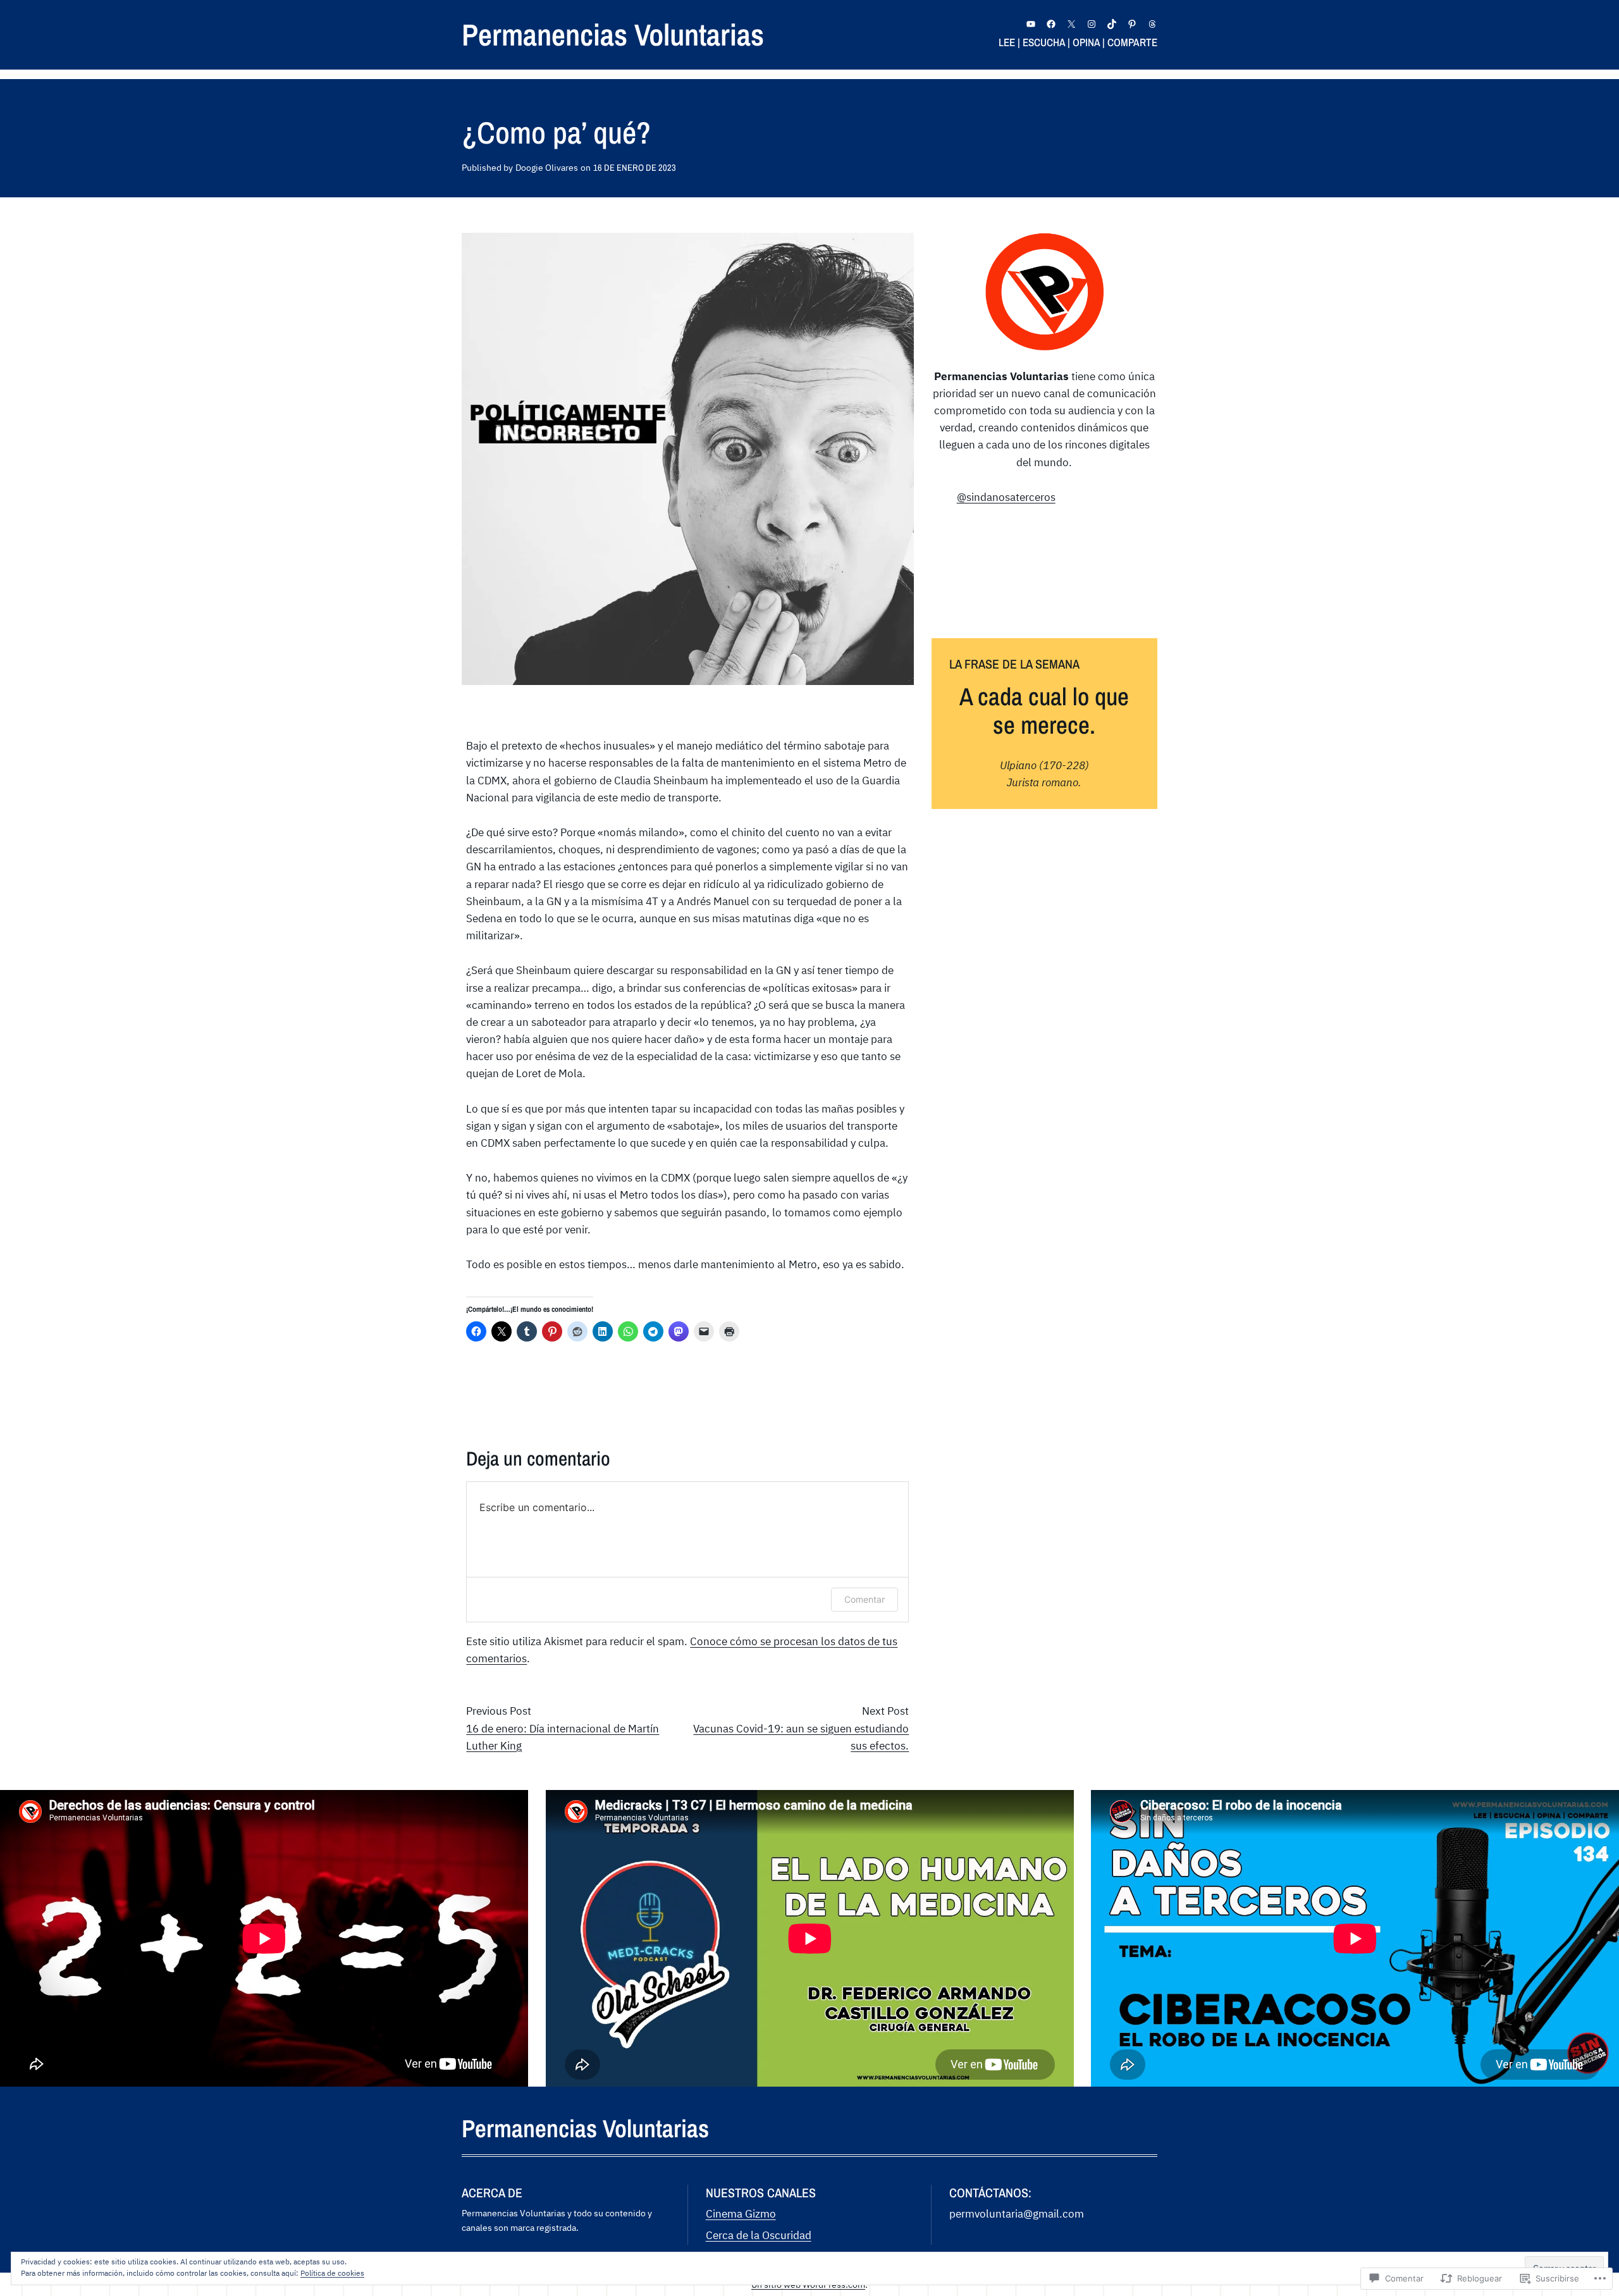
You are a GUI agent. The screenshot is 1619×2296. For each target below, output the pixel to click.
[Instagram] (1092, 24)
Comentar (865, 1599)
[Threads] (1152, 24)
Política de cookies (332, 2273)
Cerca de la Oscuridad (759, 2235)
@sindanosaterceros (1006, 497)
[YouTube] (1031, 24)
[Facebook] (1051, 24)
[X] (1071, 24)
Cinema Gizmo (741, 2214)
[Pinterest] (1132, 24)
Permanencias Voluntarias (613, 34)
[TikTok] (1112, 24)
